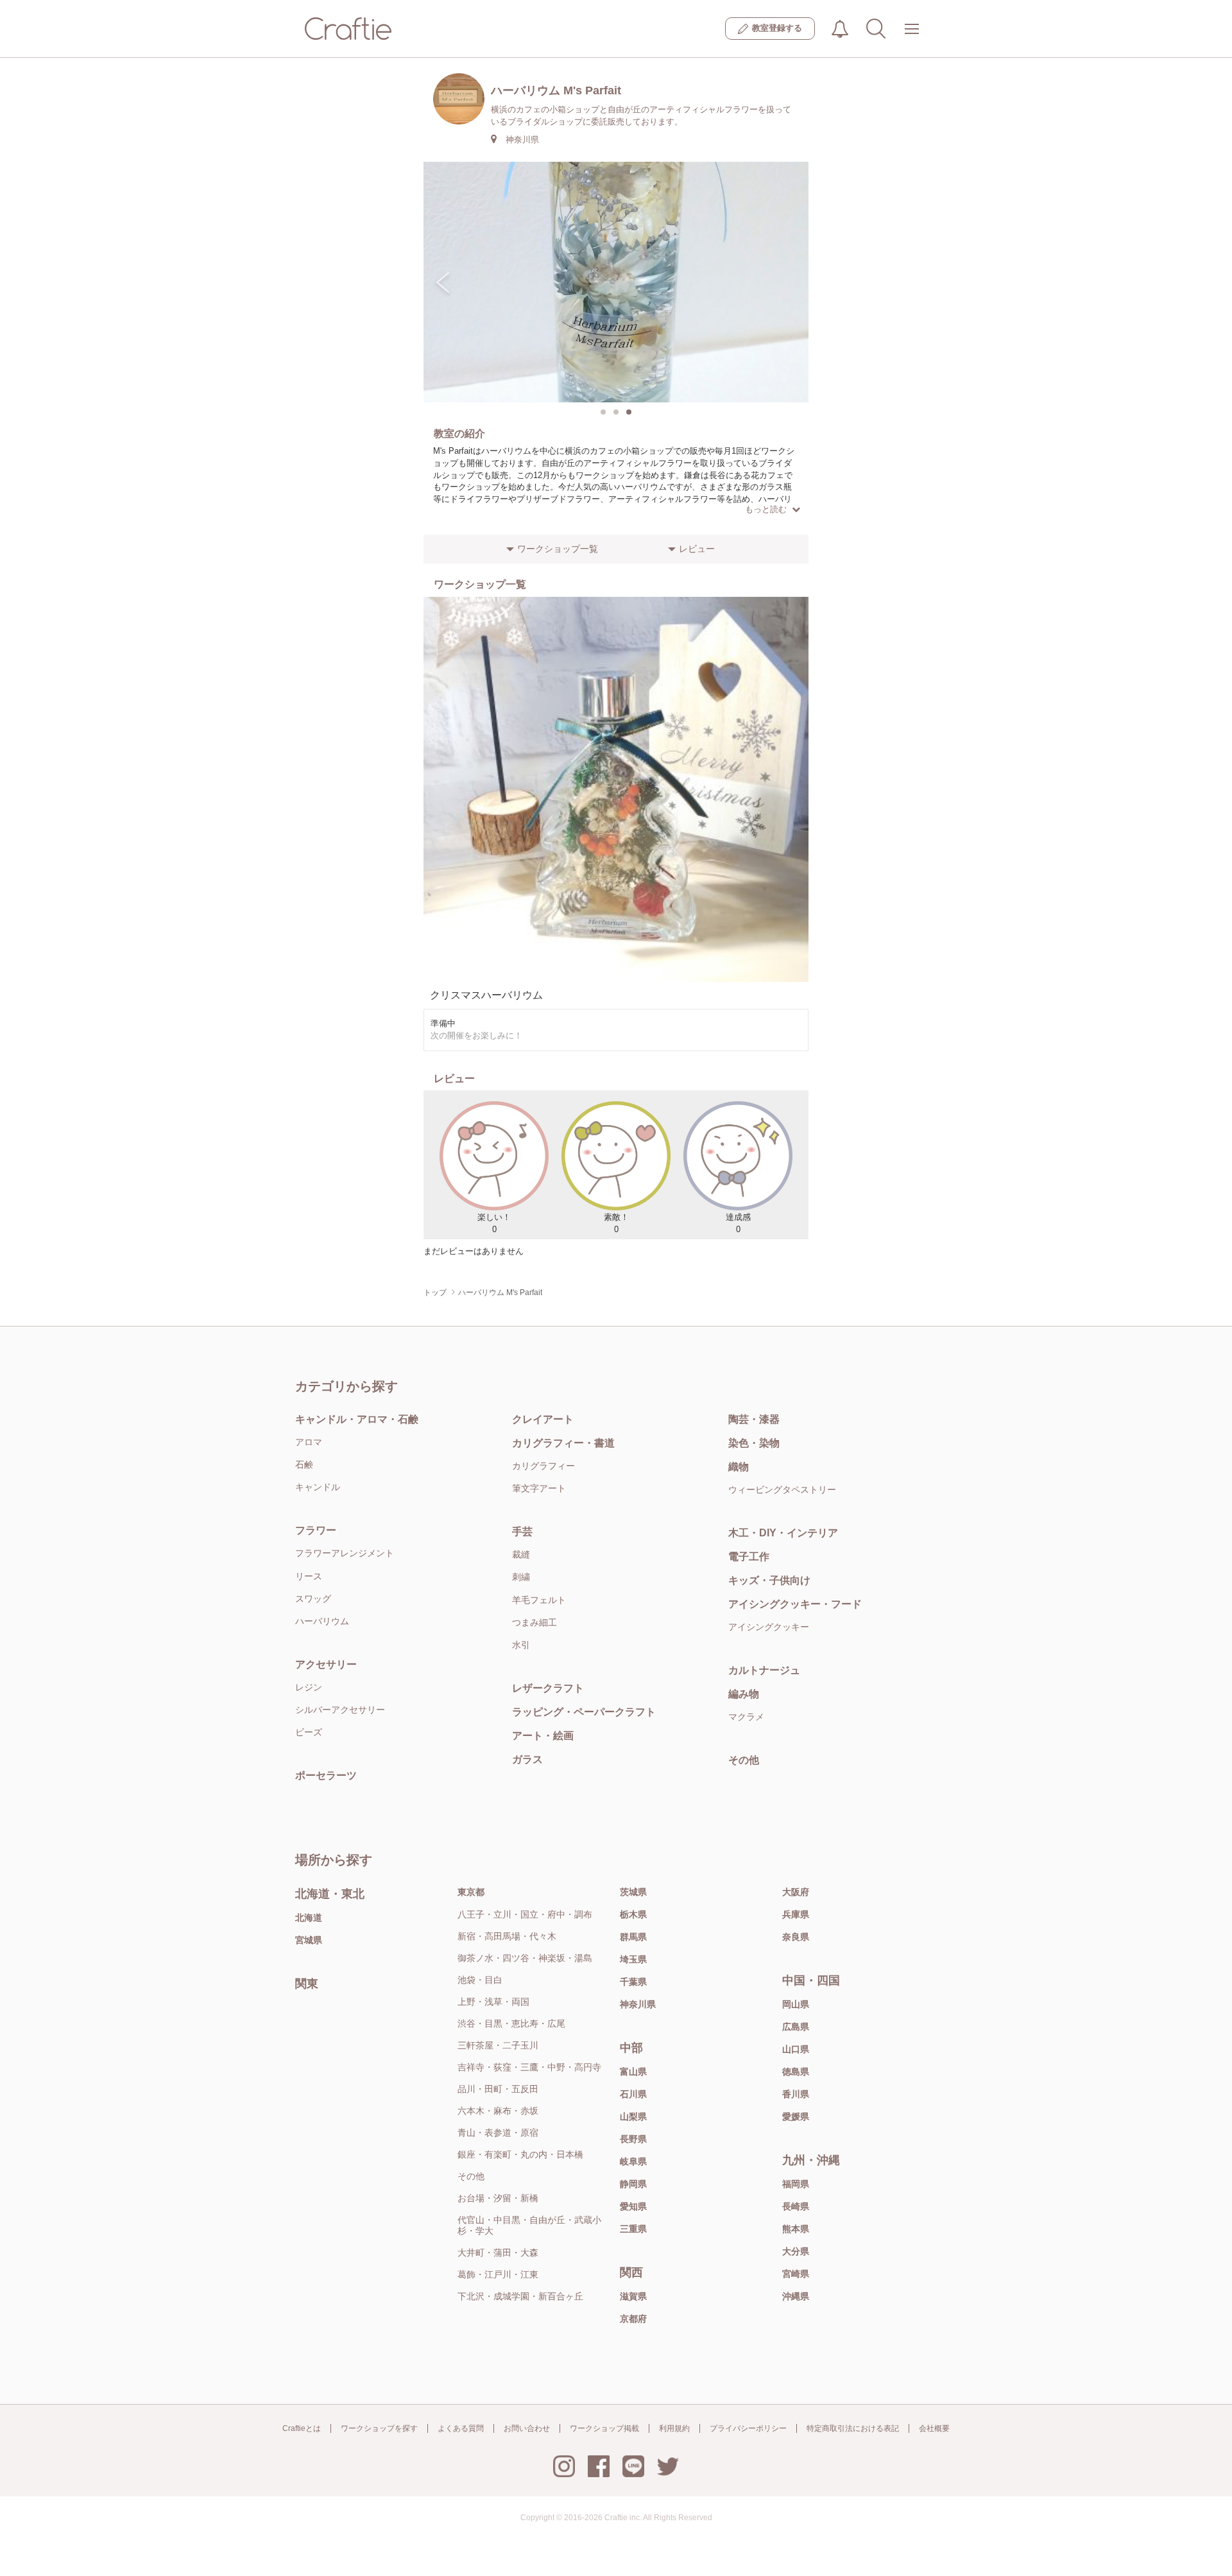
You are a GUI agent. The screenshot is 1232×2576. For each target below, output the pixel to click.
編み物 (744, 1694)
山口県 (796, 2049)
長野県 (633, 2139)
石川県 (633, 2094)
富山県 (633, 2072)
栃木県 (633, 1914)
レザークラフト (548, 1688)
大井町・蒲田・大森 (498, 2253)
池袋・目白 (480, 1980)
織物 (739, 1467)
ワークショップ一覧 (558, 549)
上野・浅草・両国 (493, 2002)
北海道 (309, 1918)
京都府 (633, 2319)
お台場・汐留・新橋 (498, 2198)
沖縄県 (796, 2296)
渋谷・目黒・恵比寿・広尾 (511, 2023)
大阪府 (796, 1892)
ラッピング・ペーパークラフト (584, 1712)
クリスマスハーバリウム (486, 995)
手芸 (522, 1532)
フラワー (316, 1530)
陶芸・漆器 (754, 1419)
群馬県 (633, 1937)
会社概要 (934, 2428)
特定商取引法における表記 (853, 2428)
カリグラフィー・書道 (563, 1443)
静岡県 (633, 2184)
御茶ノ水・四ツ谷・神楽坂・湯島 (525, 1958)
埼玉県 (633, 1959)
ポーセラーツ (326, 1775)
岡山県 (796, 2004)
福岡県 (796, 2184)
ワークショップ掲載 (604, 2428)
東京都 (471, 1892)
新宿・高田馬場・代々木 (507, 1936)
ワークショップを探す (379, 2428)
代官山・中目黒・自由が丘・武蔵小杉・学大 (529, 2225)
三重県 (633, 2229)
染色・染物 (754, 1443)
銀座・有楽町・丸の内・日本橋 (520, 2154)
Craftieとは (302, 2428)
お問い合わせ (527, 2428)
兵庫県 (796, 1914)
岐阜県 (633, 2161)
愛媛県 (796, 2117)
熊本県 (796, 2229)
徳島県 (796, 2072)
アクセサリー (326, 1664)
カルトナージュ (764, 1670)
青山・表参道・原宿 (498, 2133)
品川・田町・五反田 (498, 2089)
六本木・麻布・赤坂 (498, 2111)
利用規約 (674, 2428)
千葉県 (633, 1982)
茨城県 (633, 1892)
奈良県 (796, 1937)
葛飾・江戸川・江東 (498, 2274)
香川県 (796, 2094)
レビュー (697, 549)
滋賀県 (633, 2296)
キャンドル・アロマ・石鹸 (357, 1419)
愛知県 (633, 2206)
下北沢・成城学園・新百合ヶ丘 (520, 2296)
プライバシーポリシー (748, 2428)
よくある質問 (461, 2428)
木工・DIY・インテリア (783, 1533)
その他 (744, 1760)
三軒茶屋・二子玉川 (498, 2045)
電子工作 (749, 1557)
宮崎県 (796, 2274)
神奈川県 (638, 2004)
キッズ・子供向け (769, 1580)
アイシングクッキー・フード (795, 1604)
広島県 (796, 2027)
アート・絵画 (543, 1736)
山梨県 (633, 2117)
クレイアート (543, 1419)
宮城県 (309, 1940)
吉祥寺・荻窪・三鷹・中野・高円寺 (529, 2067)
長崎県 (796, 2206)
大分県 (796, 2251)
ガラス (527, 1759)
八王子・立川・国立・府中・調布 (525, 1914)
